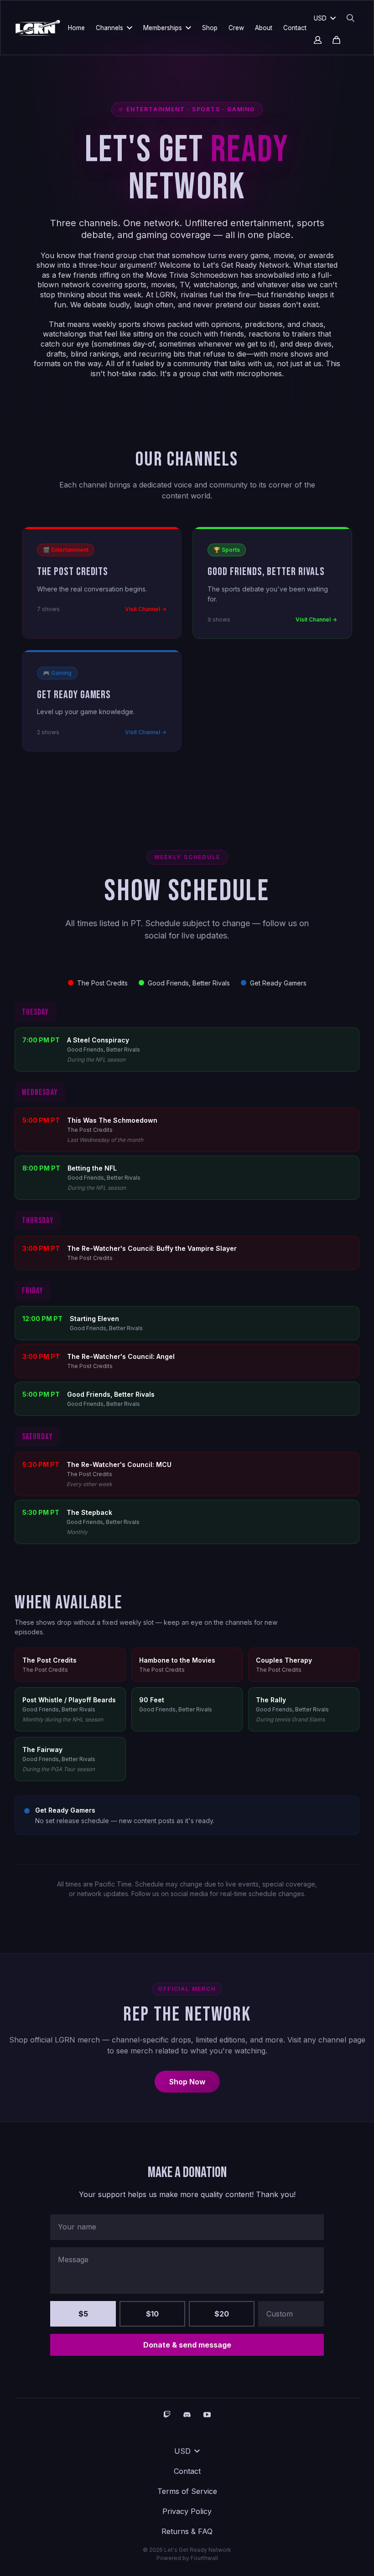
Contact (295, 28)
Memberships (163, 28)
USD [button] (320, 18)
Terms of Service (187, 2491)
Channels (109, 28)
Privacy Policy (187, 2511)
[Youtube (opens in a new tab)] (207, 2415)
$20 (222, 2314)
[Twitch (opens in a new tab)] (167, 2415)
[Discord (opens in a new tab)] (187, 2415)
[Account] (318, 40)
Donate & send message (187, 2345)
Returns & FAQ (187, 2531)
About (264, 28)
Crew (236, 28)
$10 (152, 2314)
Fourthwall (204, 2558)
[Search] (351, 18)
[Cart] (336, 40)
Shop (210, 28)
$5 (83, 2314)
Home (76, 28)
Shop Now (187, 2082)
